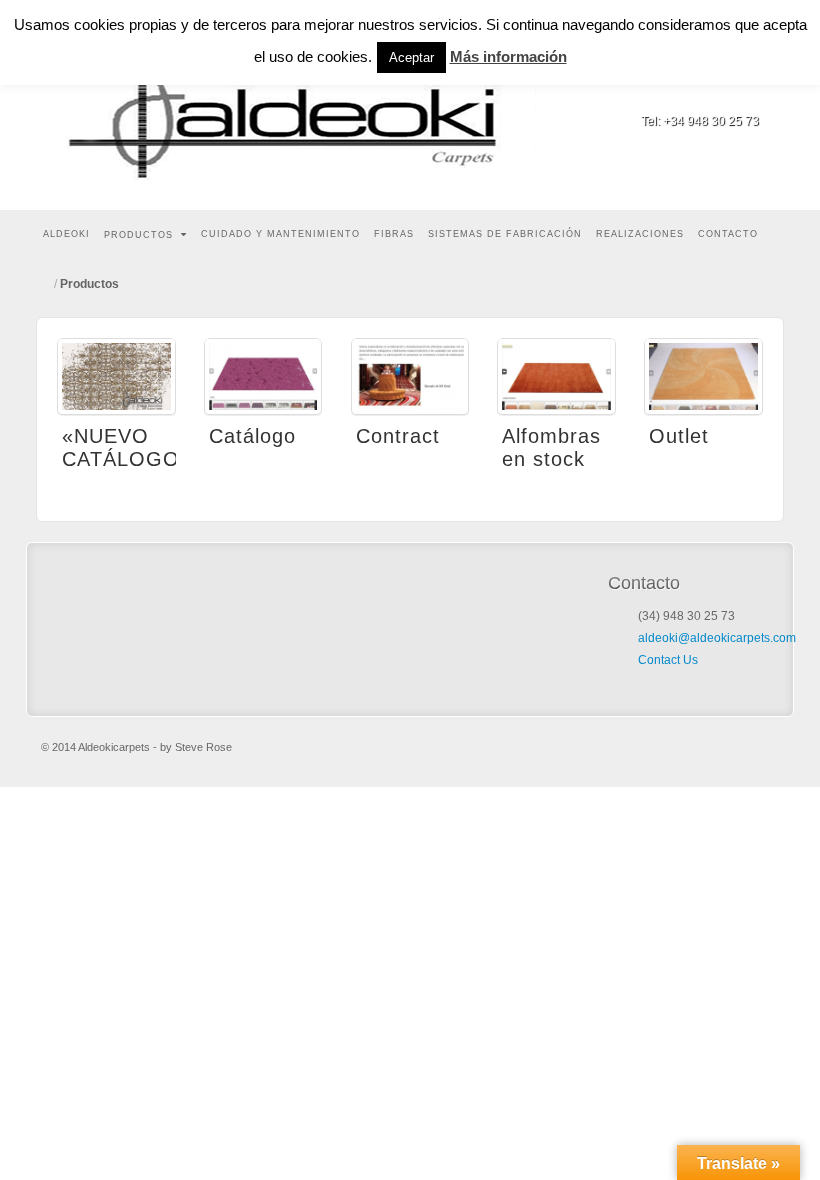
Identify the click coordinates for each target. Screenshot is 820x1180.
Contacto (728, 234)
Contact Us (668, 660)
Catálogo (252, 436)
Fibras (394, 234)
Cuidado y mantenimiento (280, 234)
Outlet (679, 436)
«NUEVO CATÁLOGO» (127, 447)
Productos (138, 235)
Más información (508, 56)
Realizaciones (640, 234)
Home (46, 284)
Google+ (745, 93)
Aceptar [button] (411, 57)
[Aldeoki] (296, 105)
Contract (398, 436)
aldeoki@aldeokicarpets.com (717, 638)
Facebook (718, 93)
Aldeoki (66, 234)
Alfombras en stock (551, 447)
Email (691, 93)
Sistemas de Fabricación (505, 234)
